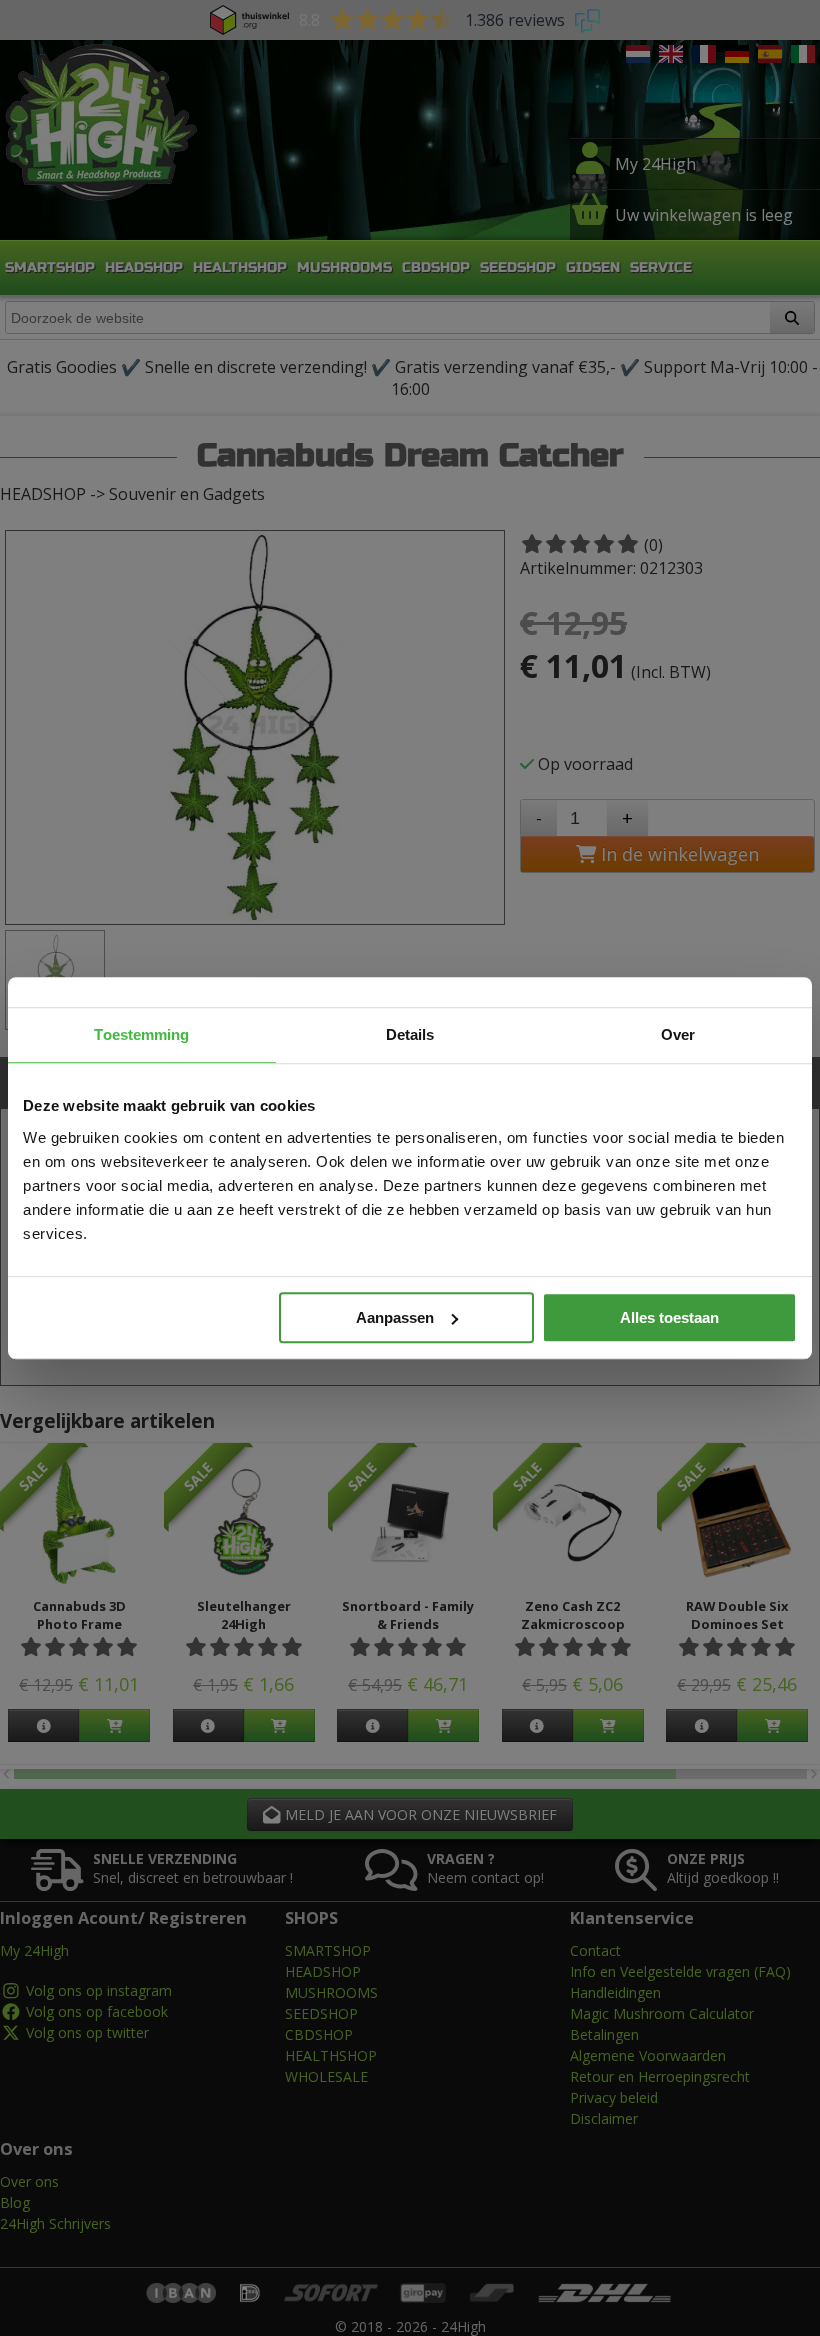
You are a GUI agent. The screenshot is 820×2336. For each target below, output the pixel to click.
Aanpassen (395, 1317)
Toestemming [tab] (141, 1034)
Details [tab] (410, 1034)
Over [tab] (678, 1034)
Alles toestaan (669, 1317)
